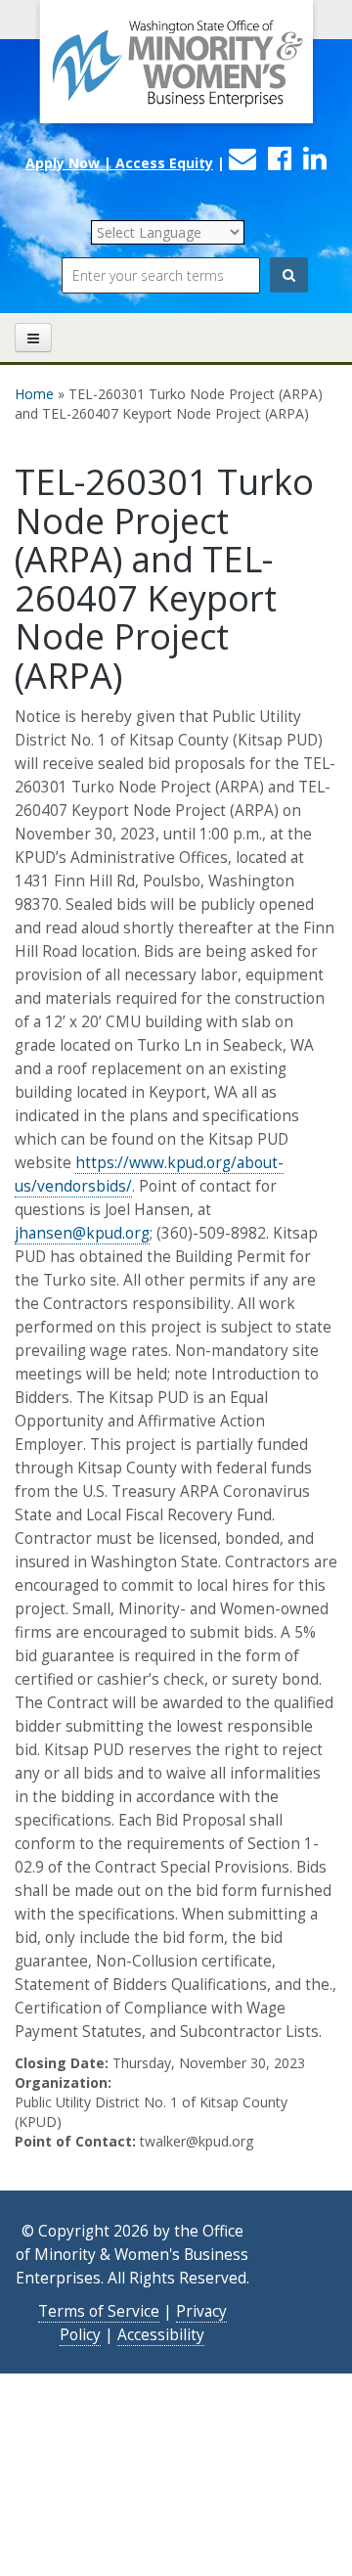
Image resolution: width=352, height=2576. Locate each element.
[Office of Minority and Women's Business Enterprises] (176, 72)
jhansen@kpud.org (82, 1233)
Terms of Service (99, 2311)
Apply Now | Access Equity (119, 163)
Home (34, 394)
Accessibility (161, 2335)
